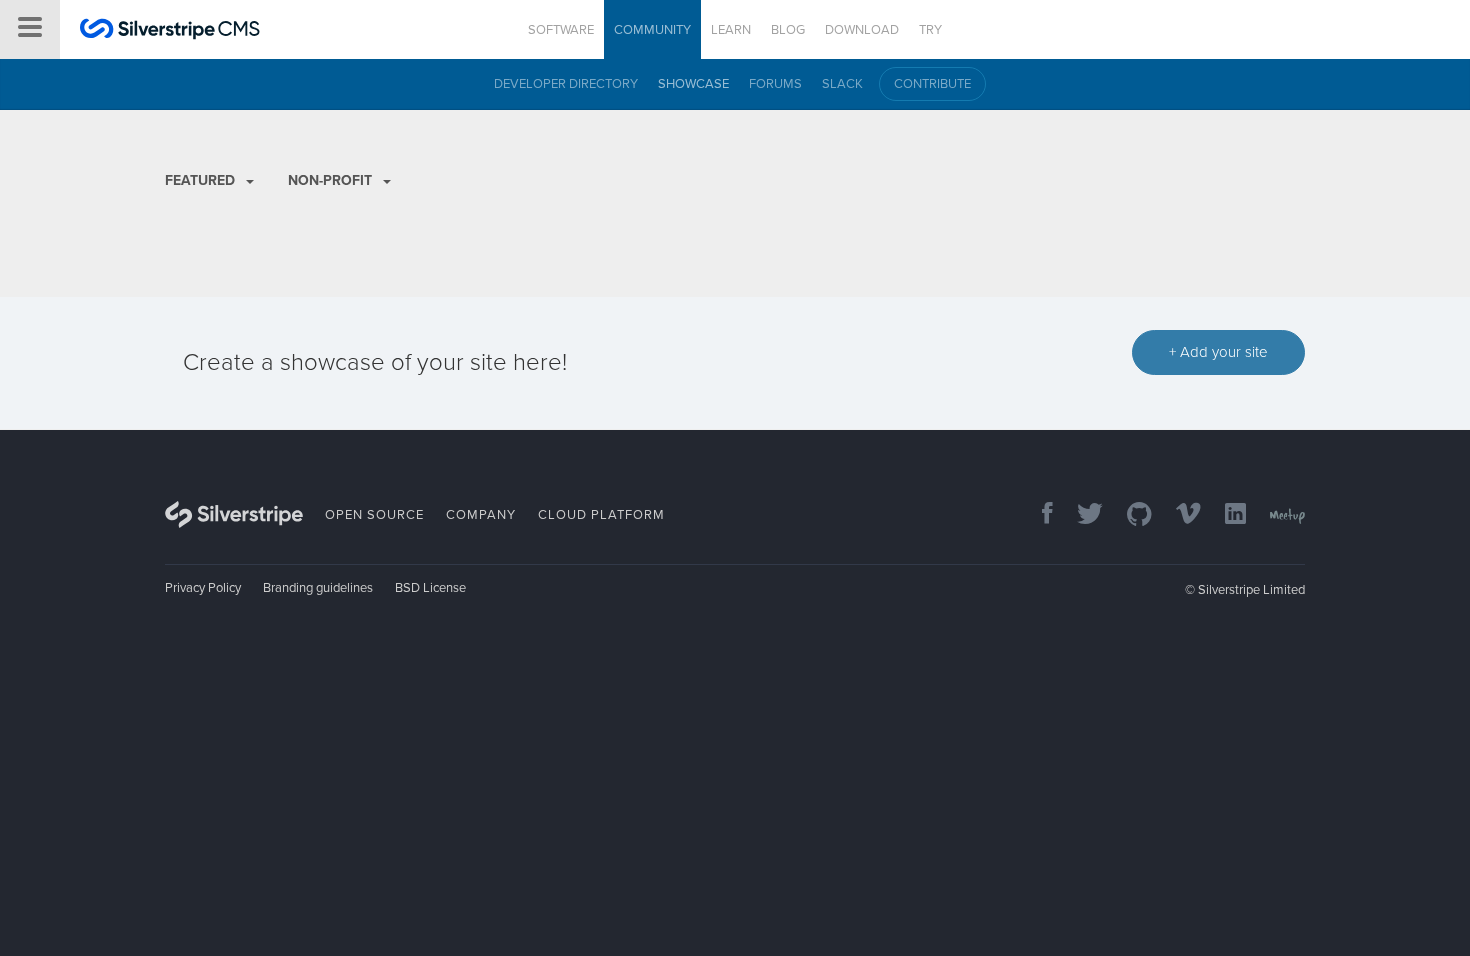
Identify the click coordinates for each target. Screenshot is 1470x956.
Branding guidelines (318, 588)
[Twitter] (1080, 515)
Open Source (374, 515)
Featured (202, 180)
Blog (788, 30)
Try (930, 30)
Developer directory (566, 84)
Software (561, 30)
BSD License (430, 588)
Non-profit (332, 180)
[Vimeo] (1178, 515)
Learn (731, 30)
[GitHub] (1129, 515)
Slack (842, 84)
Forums (775, 84)
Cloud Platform (601, 515)
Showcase (693, 84)
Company (481, 515)
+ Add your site (1218, 352)
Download (862, 30)
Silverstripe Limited (1251, 590)
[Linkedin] (1225, 515)
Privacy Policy (203, 588)
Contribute (932, 84)
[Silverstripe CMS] (170, 31)
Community (652, 30)
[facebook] (1037, 515)
